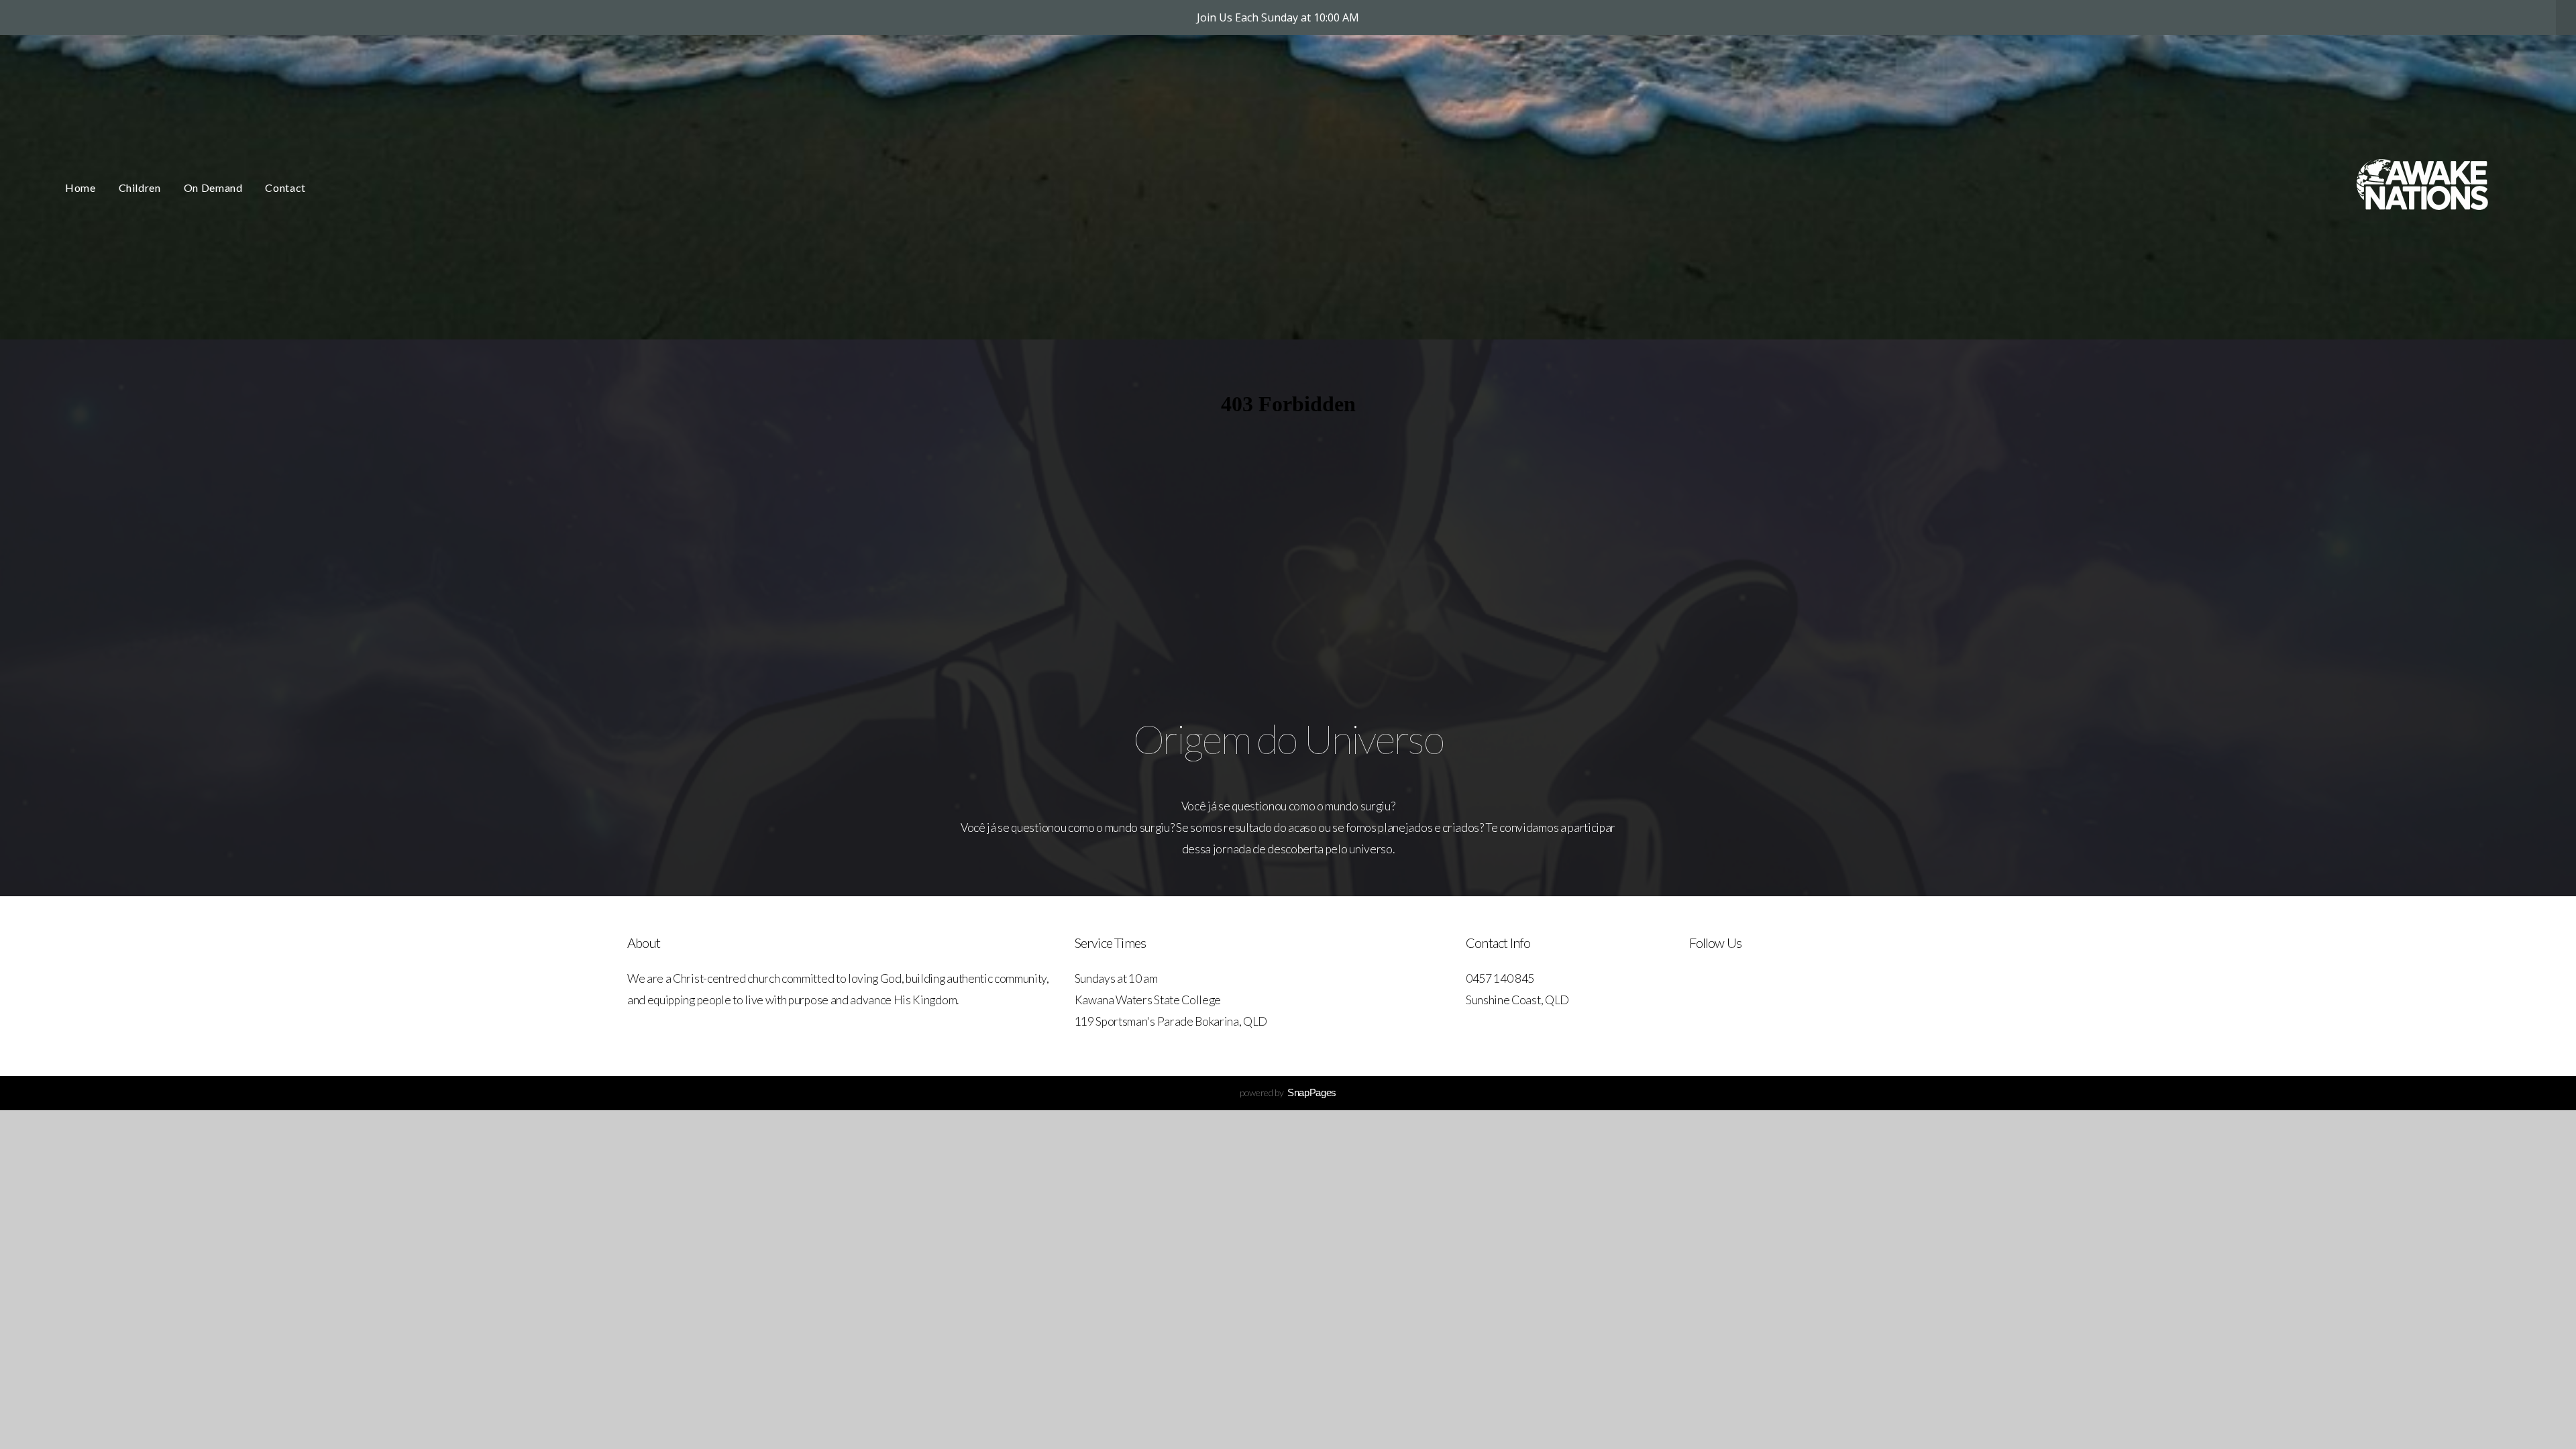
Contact (285, 187)
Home (80, 187)
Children (140, 187)
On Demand (213, 187)
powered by (1288, 1092)
